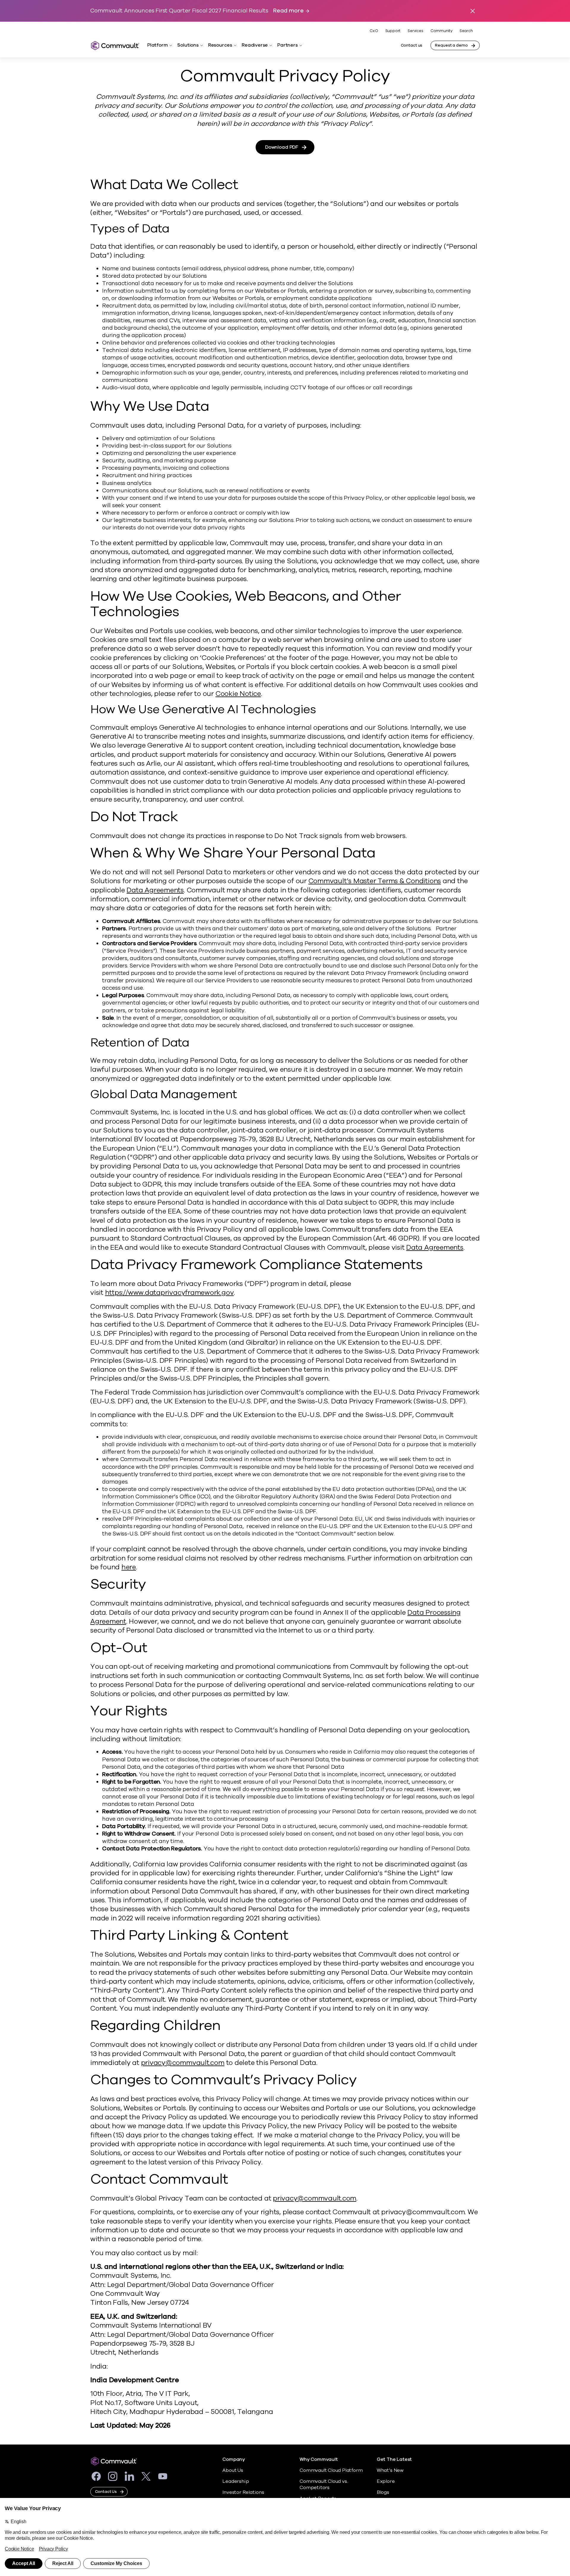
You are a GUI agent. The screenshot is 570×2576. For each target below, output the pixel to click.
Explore (386, 2481)
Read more (288, 11)
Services (415, 31)
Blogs (383, 2492)
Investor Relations (243, 2492)
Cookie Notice (238, 694)
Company (234, 2460)
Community (441, 31)
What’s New (390, 2470)
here (129, 1567)
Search (466, 31)
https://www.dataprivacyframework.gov (170, 1293)
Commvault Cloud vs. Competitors (324, 2484)
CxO (374, 31)
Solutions (188, 45)
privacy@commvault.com (183, 2063)
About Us (233, 2470)
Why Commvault (319, 2460)
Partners (287, 45)
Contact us (412, 45)
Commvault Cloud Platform (331, 2470)
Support (393, 31)
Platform (157, 45)
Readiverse (255, 45)
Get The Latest (394, 2460)
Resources (220, 45)
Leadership (236, 2481)
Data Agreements (155, 890)
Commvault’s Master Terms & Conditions (375, 881)
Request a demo (451, 45)
